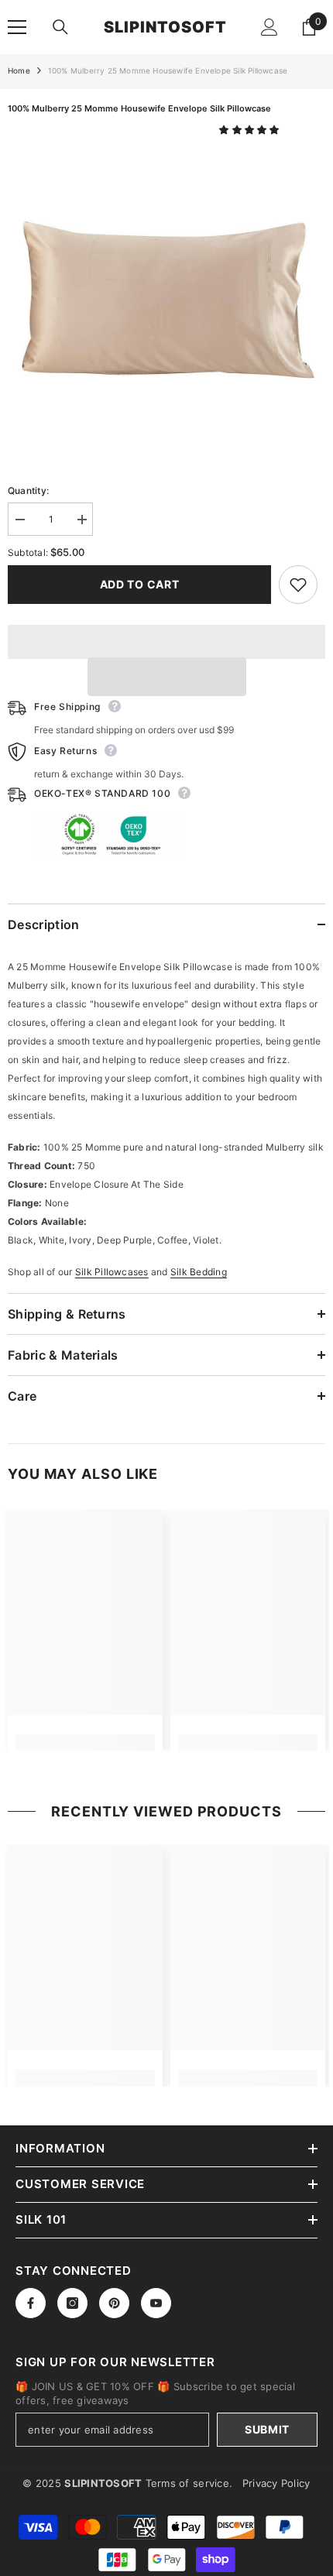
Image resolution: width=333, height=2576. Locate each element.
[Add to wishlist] (298, 585)
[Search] (60, 27)
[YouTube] (156, 2303)
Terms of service (187, 2483)
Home (19, 70)
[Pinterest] (114, 2303)
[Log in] (269, 27)
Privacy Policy (276, 2483)
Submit (267, 2429)
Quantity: (28, 491)
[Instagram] (72, 2303)
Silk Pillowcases (112, 1272)
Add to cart (140, 584)
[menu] (17, 27)
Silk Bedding (199, 1272)
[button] (251, 130)
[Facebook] (31, 2303)
